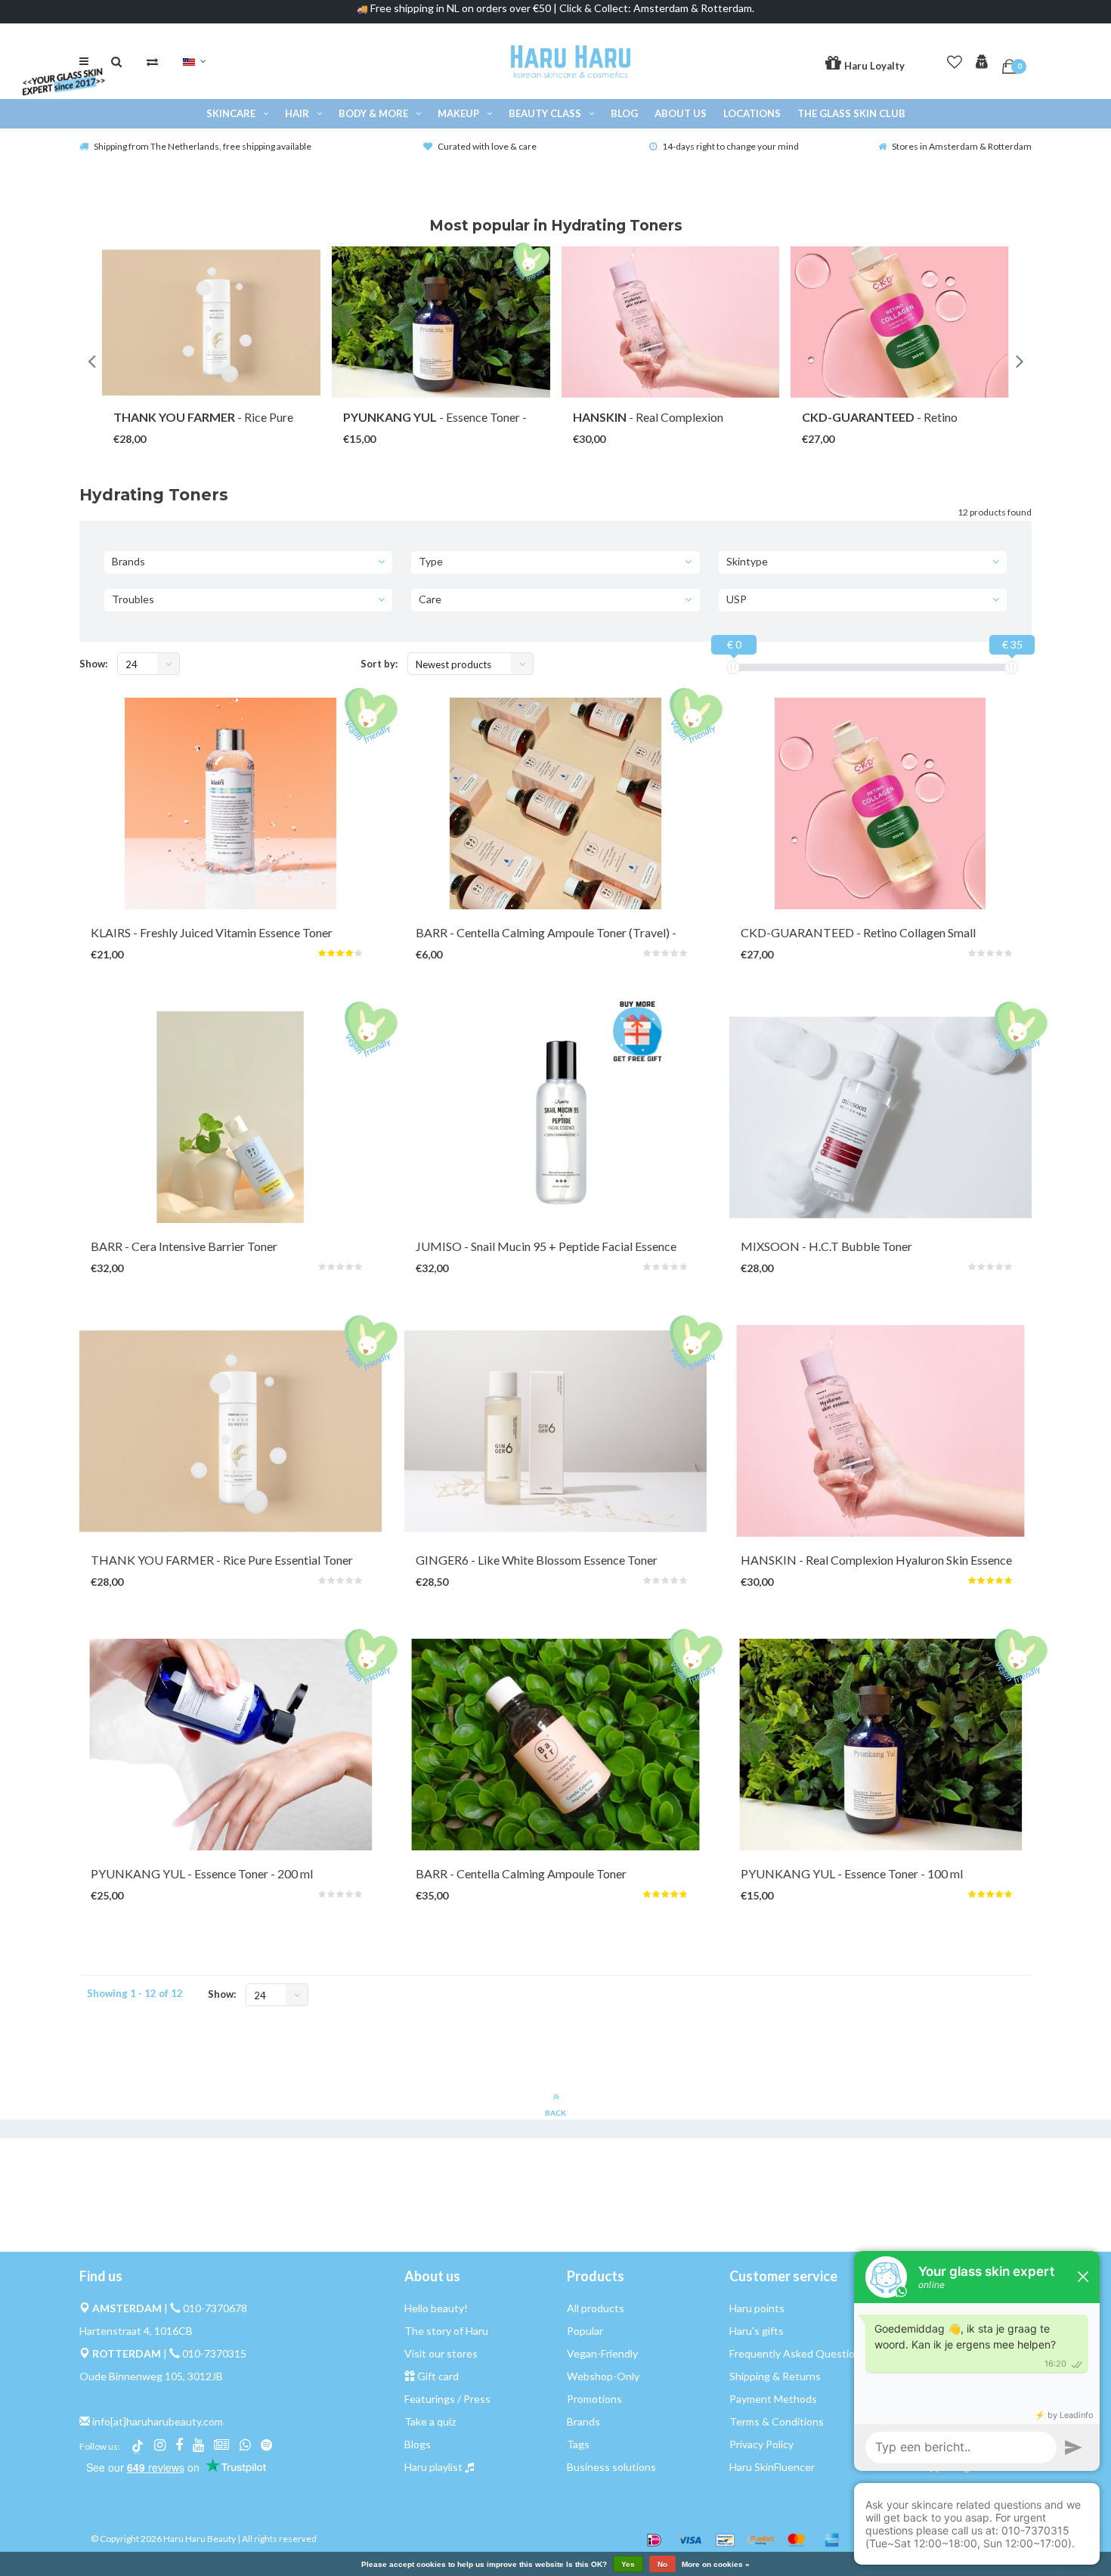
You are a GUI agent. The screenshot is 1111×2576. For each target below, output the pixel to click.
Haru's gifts (757, 2331)
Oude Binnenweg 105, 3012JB (151, 2376)
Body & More (373, 113)
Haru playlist (433, 2467)
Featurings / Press (447, 2399)
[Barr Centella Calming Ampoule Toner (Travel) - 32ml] (555, 803)
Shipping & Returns (775, 2376)
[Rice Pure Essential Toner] (211, 322)
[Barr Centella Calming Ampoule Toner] (555, 1745)
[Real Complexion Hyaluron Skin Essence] (671, 322)
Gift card (438, 2376)
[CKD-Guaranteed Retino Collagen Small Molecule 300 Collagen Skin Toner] (880, 803)
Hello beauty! (436, 2308)
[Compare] (152, 61)
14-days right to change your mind (730, 146)
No (662, 2564)
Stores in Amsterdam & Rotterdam (962, 146)
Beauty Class (545, 113)
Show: (93, 664)
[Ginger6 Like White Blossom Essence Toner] (555, 1431)
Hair (297, 113)
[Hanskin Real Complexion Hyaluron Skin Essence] (880, 1431)
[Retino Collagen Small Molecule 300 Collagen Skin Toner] (900, 322)
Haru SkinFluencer (772, 2467)
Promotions (594, 2399)
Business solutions (611, 2467)
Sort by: (379, 664)
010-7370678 (215, 2308)
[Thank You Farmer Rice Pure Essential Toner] (231, 1431)
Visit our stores (441, 2353)
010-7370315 (214, 2353)
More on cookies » (716, 2565)
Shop (197, 424)
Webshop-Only (603, 2376)
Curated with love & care (487, 146)
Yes (628, 2564)
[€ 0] (733, 667)
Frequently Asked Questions (798, 2353)
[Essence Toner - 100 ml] (441, 322)
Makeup (458, 113)
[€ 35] (1011, 667)
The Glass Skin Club (851, 113)
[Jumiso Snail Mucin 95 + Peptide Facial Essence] (555, 1117)
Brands (583, 2421)
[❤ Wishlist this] (238, 424)
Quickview (212, 937)
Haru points (757, 2308)
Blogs (418, 2444)
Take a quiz (430, 2421)
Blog (624, 113)
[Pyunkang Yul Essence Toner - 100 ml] (880, 1745)
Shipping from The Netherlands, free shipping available (203, 146)
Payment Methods (773, 2399)
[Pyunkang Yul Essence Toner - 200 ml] (231, 1745)
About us (681, 113)
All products (596, 2308)
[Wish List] (955, 59)
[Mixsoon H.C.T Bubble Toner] (880, 1117)
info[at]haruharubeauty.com (158, 2421)
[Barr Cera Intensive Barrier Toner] (231, 1117)
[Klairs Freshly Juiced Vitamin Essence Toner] (231, 803)
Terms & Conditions (777, 2421)
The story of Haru (446, 2331)
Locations (752, 113)
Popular (585, 2331)
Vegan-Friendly (602, 2353)
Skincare (231, 113)
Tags (578, 2444)
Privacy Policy (761, 2444)
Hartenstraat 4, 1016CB (136, 2331)
